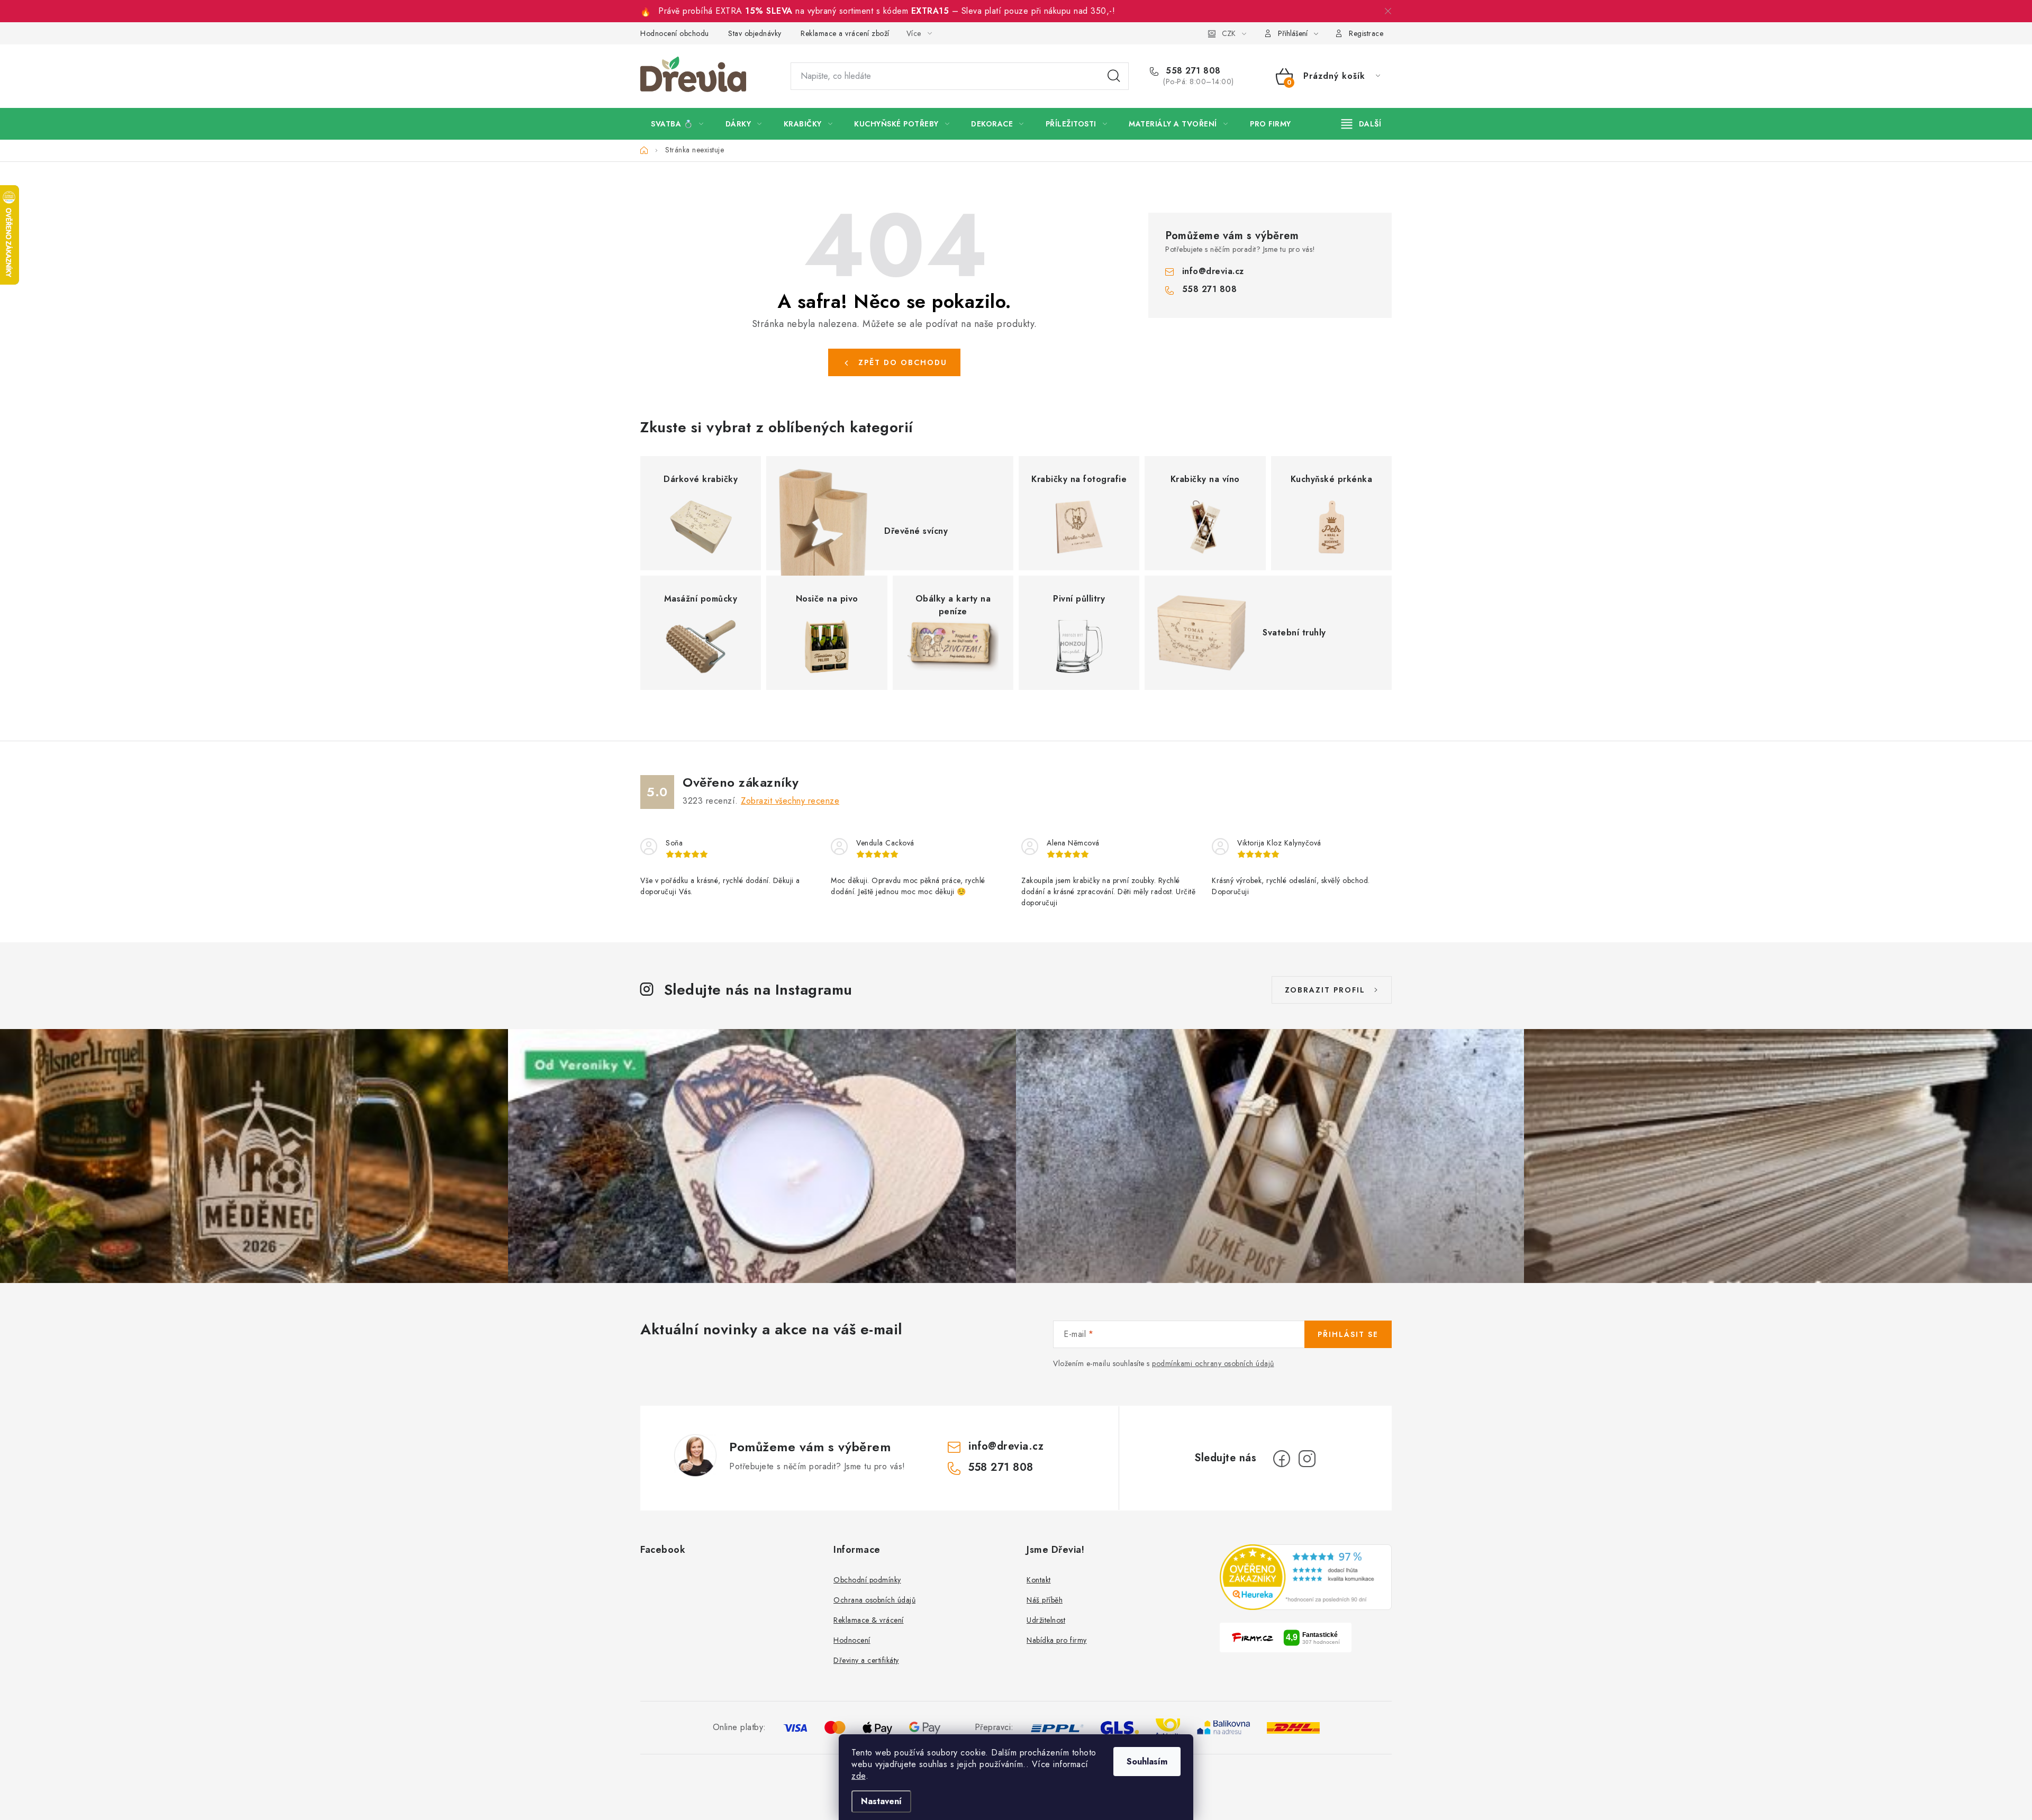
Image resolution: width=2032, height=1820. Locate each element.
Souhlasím (1147, 1762)
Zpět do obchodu (903, 362)
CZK (1229, 33)
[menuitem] (677, 124)
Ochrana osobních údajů (874, 1600)
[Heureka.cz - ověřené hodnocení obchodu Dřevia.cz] (1306, 1577)
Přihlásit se (1348, 1334)
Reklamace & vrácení (869, 1620)
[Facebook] (1282, 1459)
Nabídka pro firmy (1057, 1640)
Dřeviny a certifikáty (866, 1660)
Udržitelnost (1046, 1620)
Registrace (1366, 33)
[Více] (1361, 124)
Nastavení (881, 1801)
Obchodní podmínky (867, 1580)
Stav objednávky (755, 33)
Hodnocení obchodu (675, 33)
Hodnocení (852, 1640)
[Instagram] (1307, 1459)
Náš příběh (1045, 1600)
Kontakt (1039, 1580)
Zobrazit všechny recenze (790, 801)
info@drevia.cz (1213, 271)
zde (859, 1776)
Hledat (1114, 76)
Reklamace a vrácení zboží (845, 33)
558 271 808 (1192, 71)
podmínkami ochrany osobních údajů (1213, 1363)
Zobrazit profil (1325, 990)
